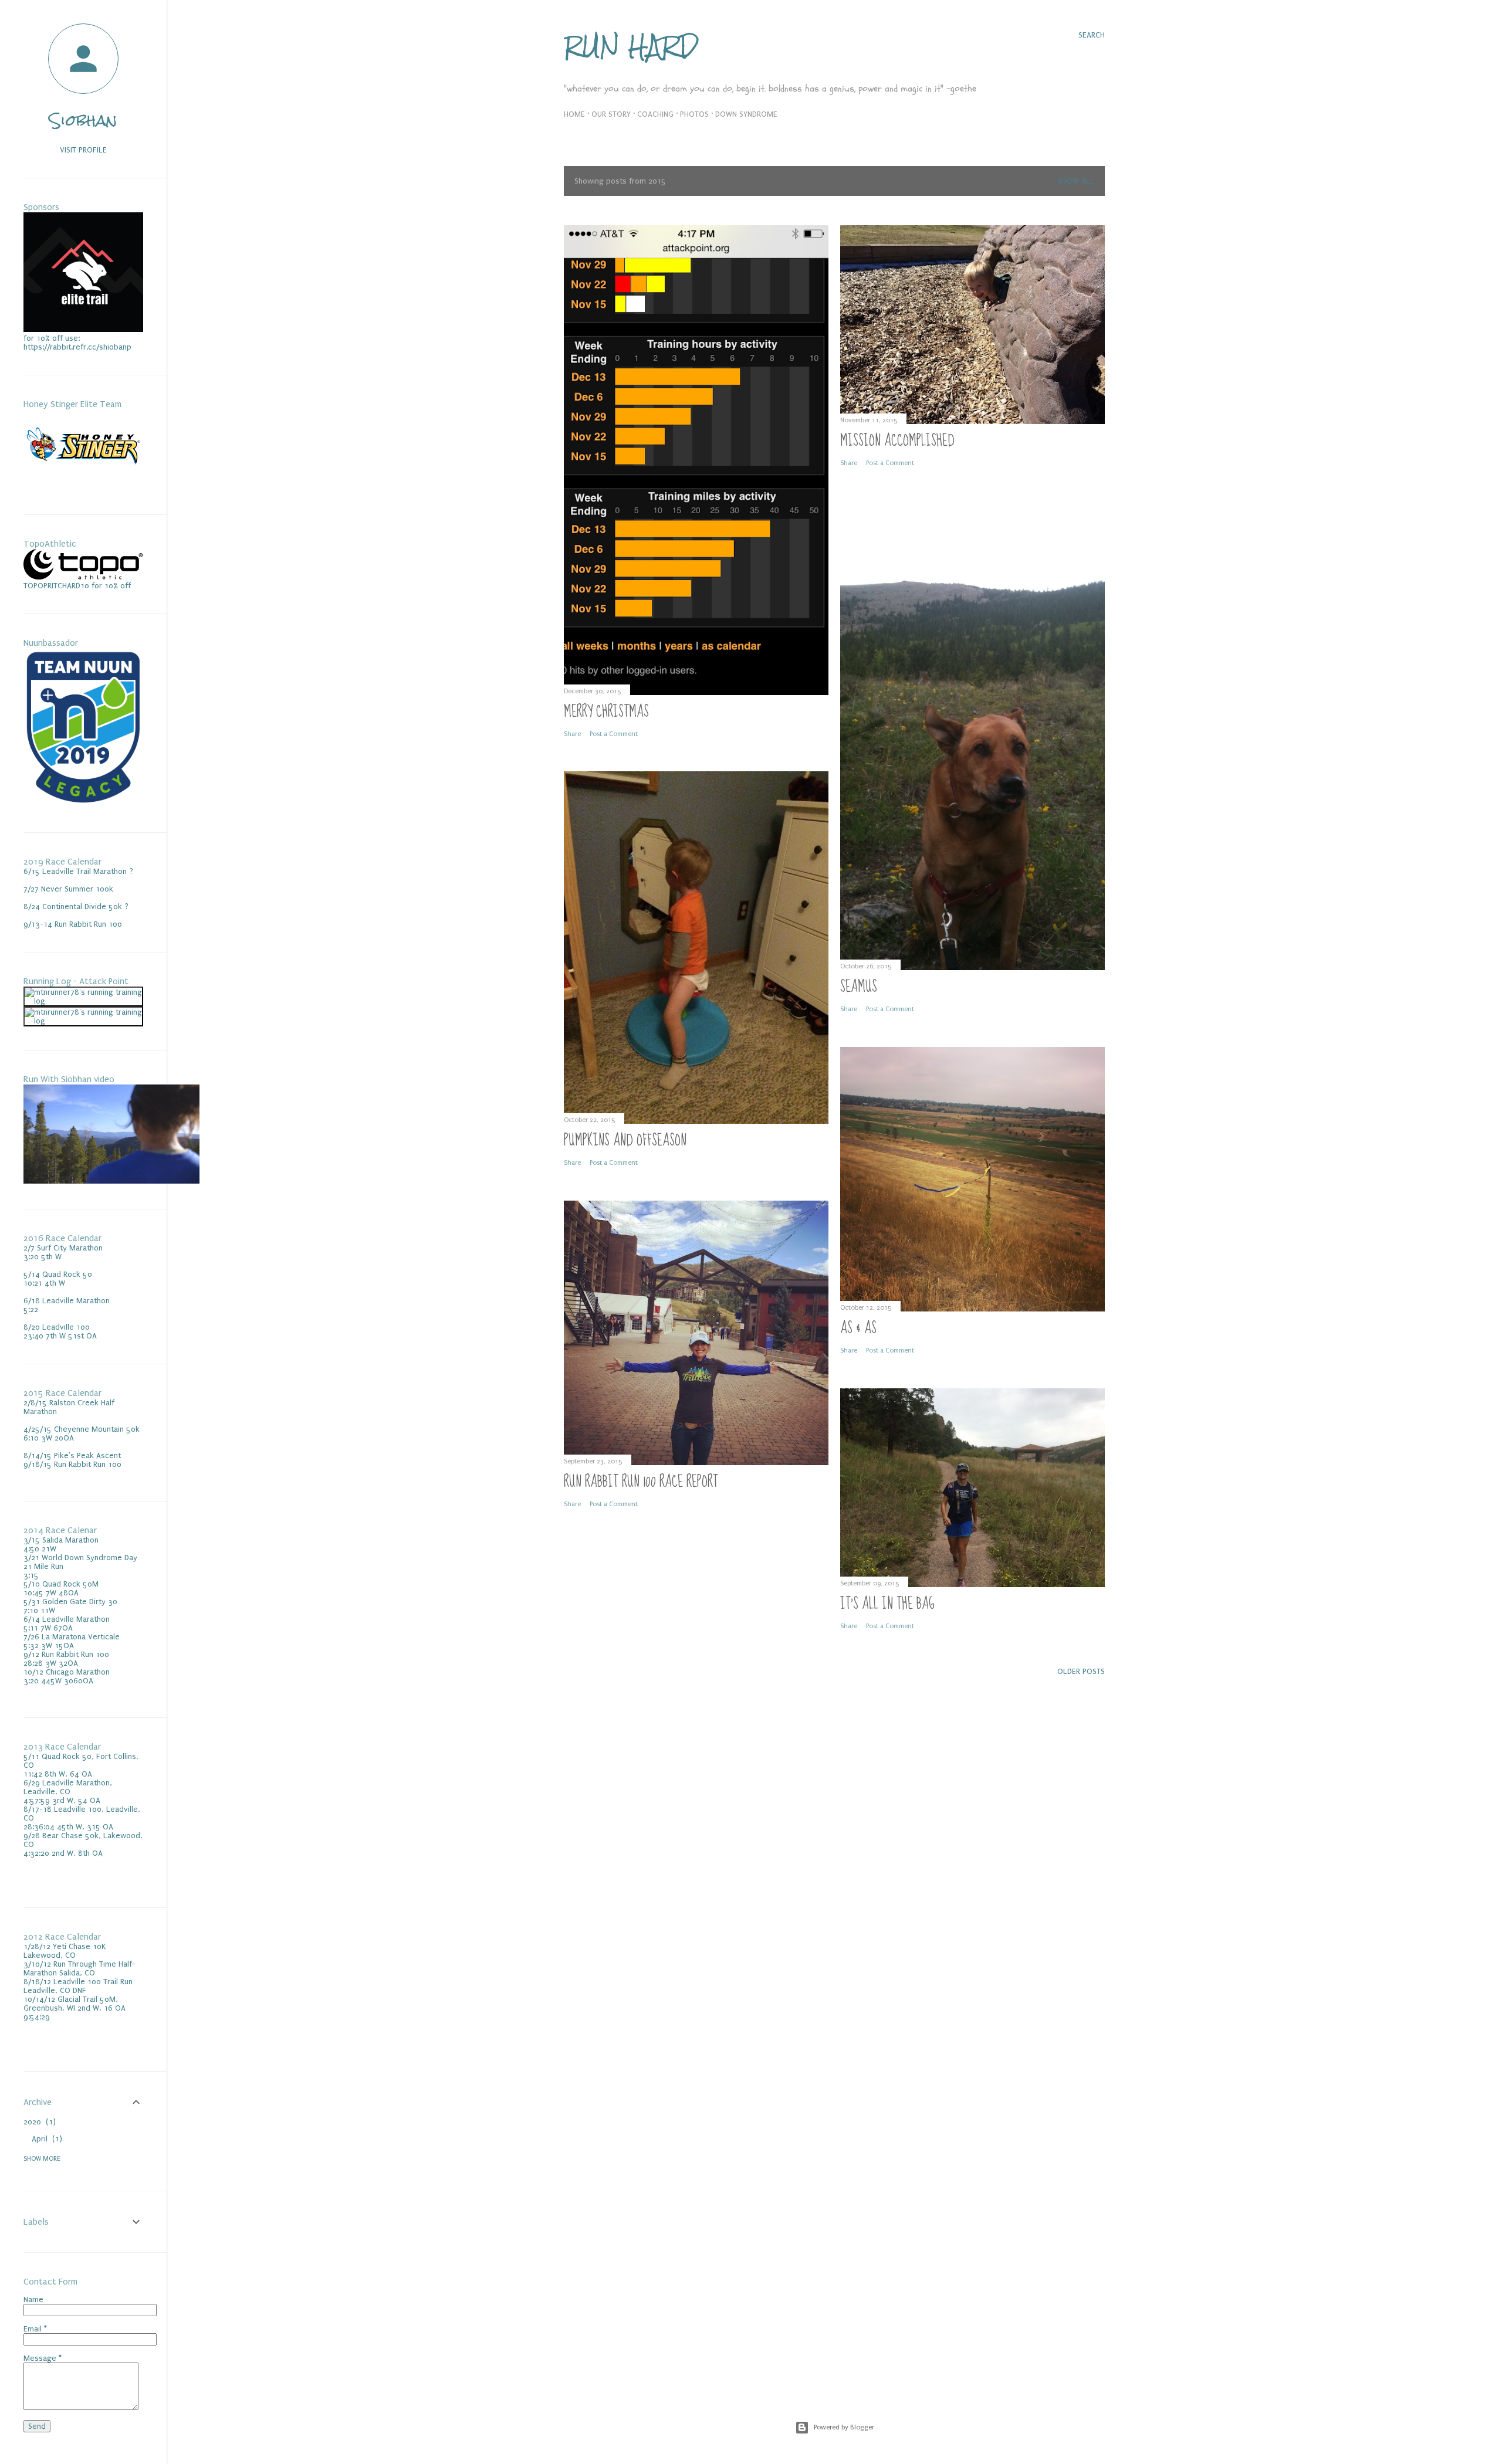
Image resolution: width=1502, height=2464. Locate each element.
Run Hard (631, 46)
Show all (1076, 181)
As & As (858, 1328)
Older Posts (1081, 1671)
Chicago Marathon (78, 1672)
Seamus (859, 987)
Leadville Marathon (76, 1619)
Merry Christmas (606, 712)
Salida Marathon (70, 1540)
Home (574, 114)
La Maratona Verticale (81, 1637)
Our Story (611, 114)
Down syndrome (746, 114)
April (45, 2139)
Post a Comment (614, 734)
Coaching (655, 114)
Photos (694, 114)
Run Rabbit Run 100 (75, 1654)
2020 (38, 2122)
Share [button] (572, 734)
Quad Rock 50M (70, 1584)
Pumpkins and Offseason (625, 1141)
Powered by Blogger (844, 2427)
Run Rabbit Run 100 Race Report (641, 1482)
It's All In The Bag (887, 1604)
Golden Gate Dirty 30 (80, 1602)
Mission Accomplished (897, 441)
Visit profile (83, 150)
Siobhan (83, 120)
